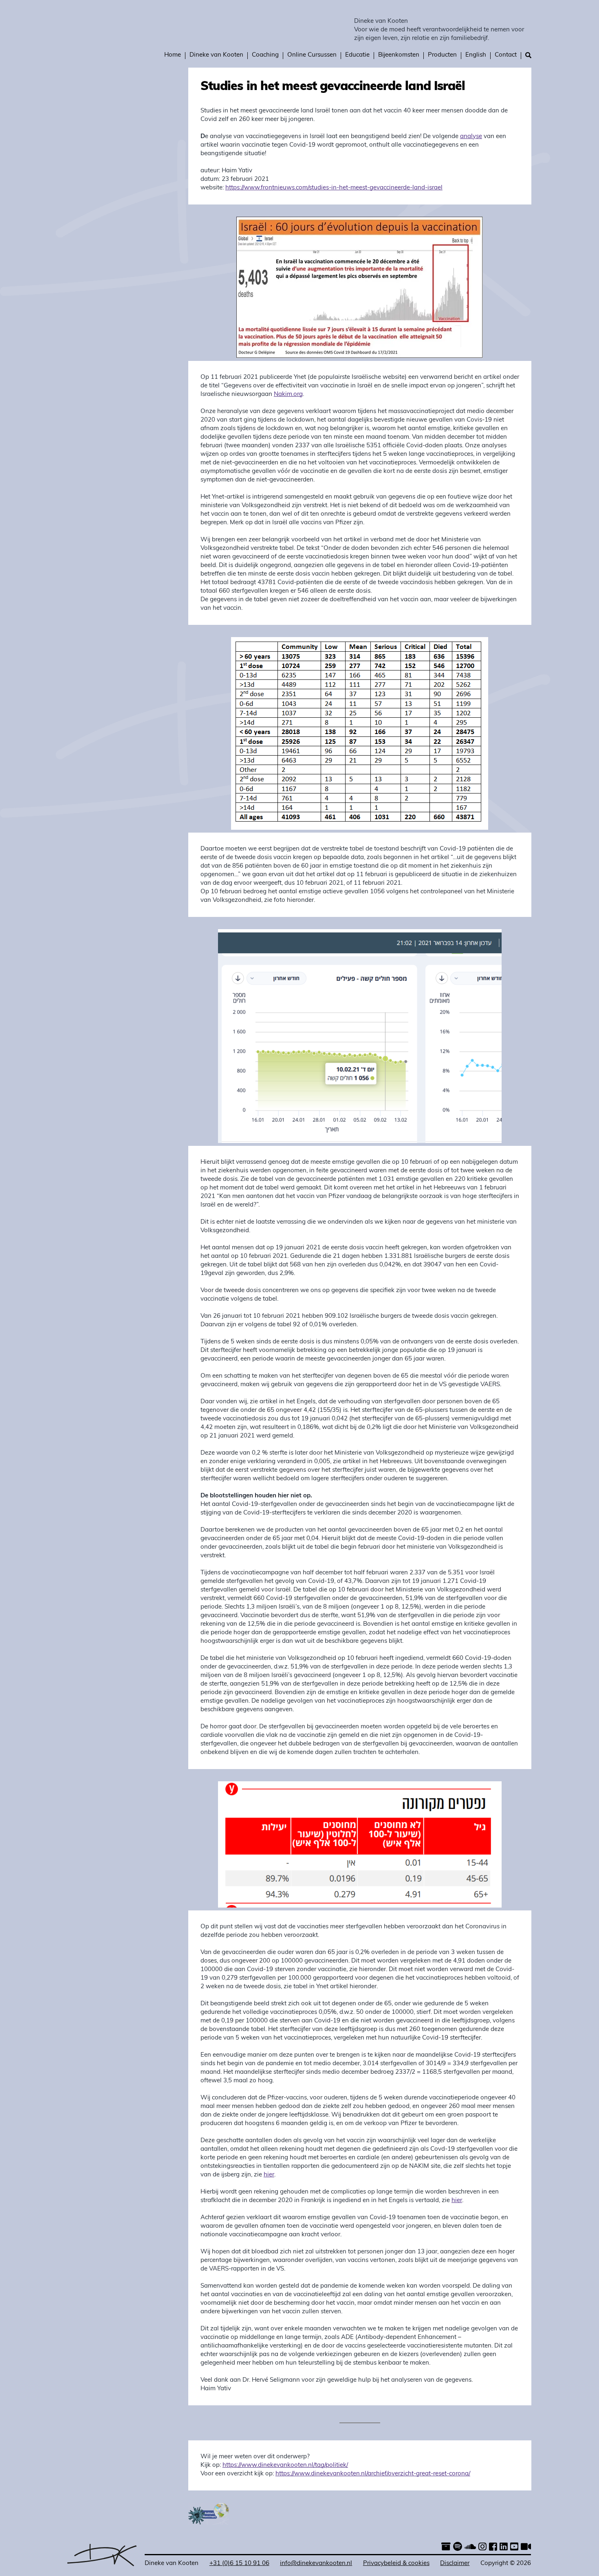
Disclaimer (455, 2564)
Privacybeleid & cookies (396, 2564)
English (476, 55)
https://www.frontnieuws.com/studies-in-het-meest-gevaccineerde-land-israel (334, 188)
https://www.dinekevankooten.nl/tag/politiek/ (285, 2465)
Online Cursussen (312, 55)
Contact (506, 55)
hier (269, 2175)
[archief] (446, 2548)
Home (173, 55)
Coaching (265, 55)
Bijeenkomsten (399, 55)
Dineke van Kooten (381, 21)
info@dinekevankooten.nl (316, 2564)
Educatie (357, 55)
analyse (471, 137)
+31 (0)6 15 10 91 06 (239, 2564)
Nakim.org (288, 395)
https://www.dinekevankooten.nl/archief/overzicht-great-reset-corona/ (373, 2474)
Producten (442, 55)
